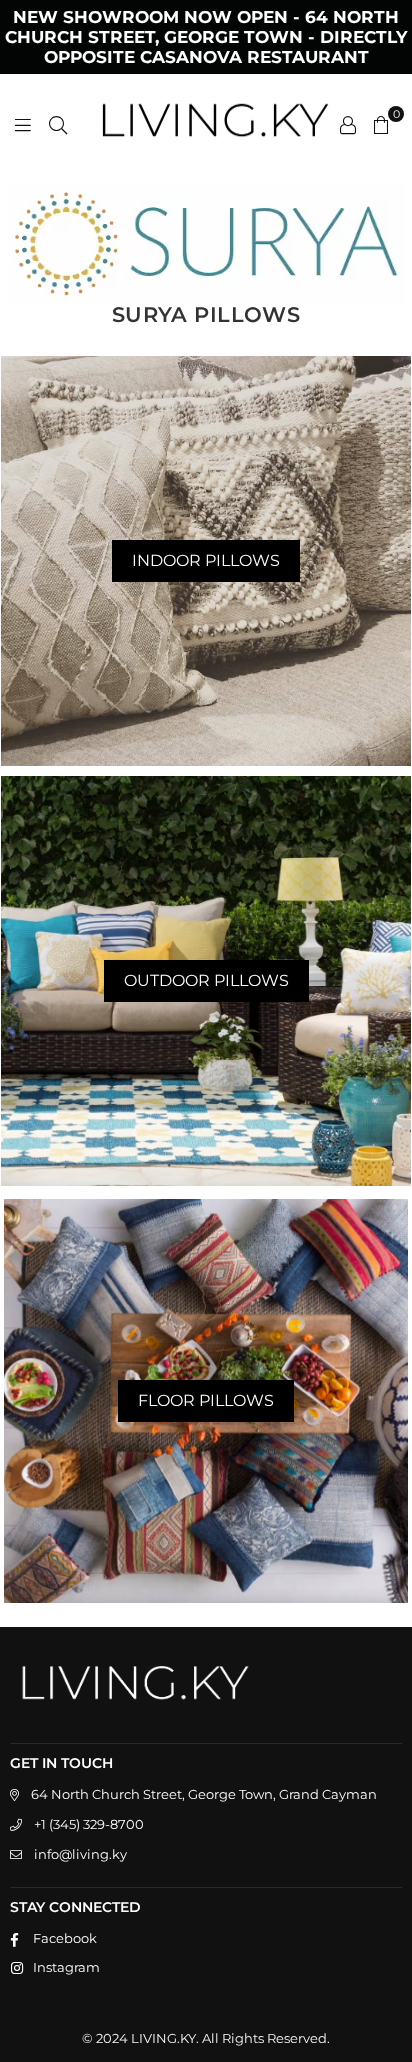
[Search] (58, 124)
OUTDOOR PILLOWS (206, 980)
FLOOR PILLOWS (206, 1400)
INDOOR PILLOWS (206, 560)
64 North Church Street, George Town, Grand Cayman (204, 1794)
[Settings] (348, 124)
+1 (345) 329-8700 (89, 1824)
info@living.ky (80, 1854)
